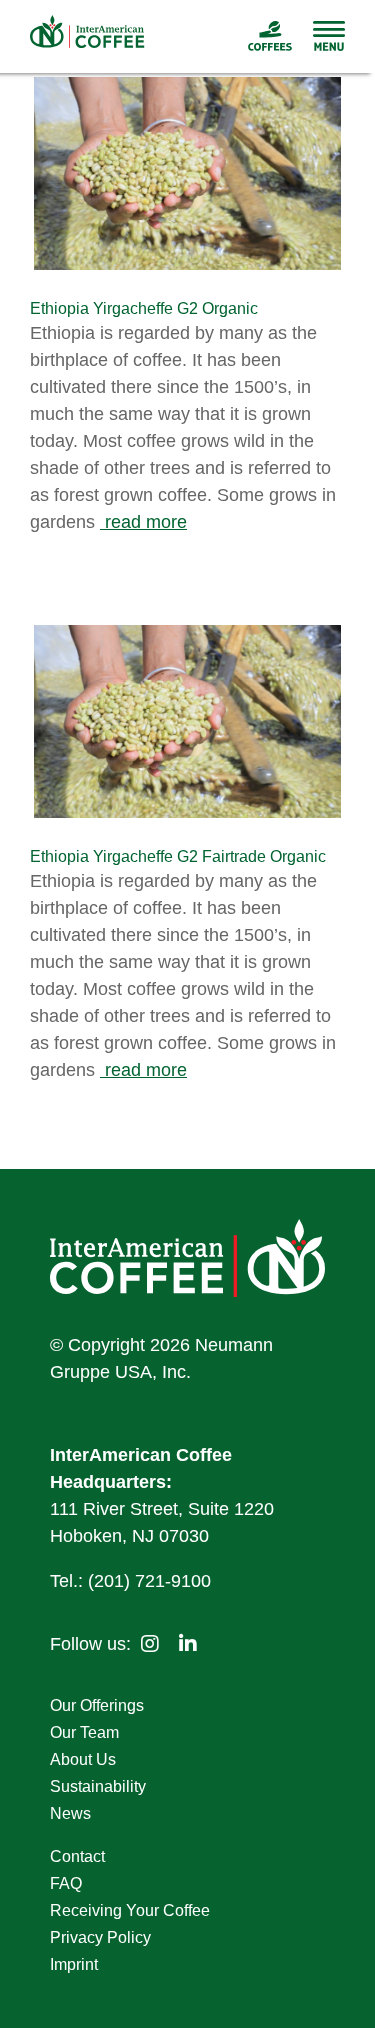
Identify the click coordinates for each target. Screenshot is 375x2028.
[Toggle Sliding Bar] (319, 36)
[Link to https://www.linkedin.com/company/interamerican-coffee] (188, 1644)
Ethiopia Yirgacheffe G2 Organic (144, 308)
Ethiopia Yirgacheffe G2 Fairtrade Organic (178, 856)
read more (143, 522)
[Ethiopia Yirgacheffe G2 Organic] (187, 173)
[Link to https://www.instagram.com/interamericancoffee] (150, 1644)
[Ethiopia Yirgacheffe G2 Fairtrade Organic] (187, 721)
